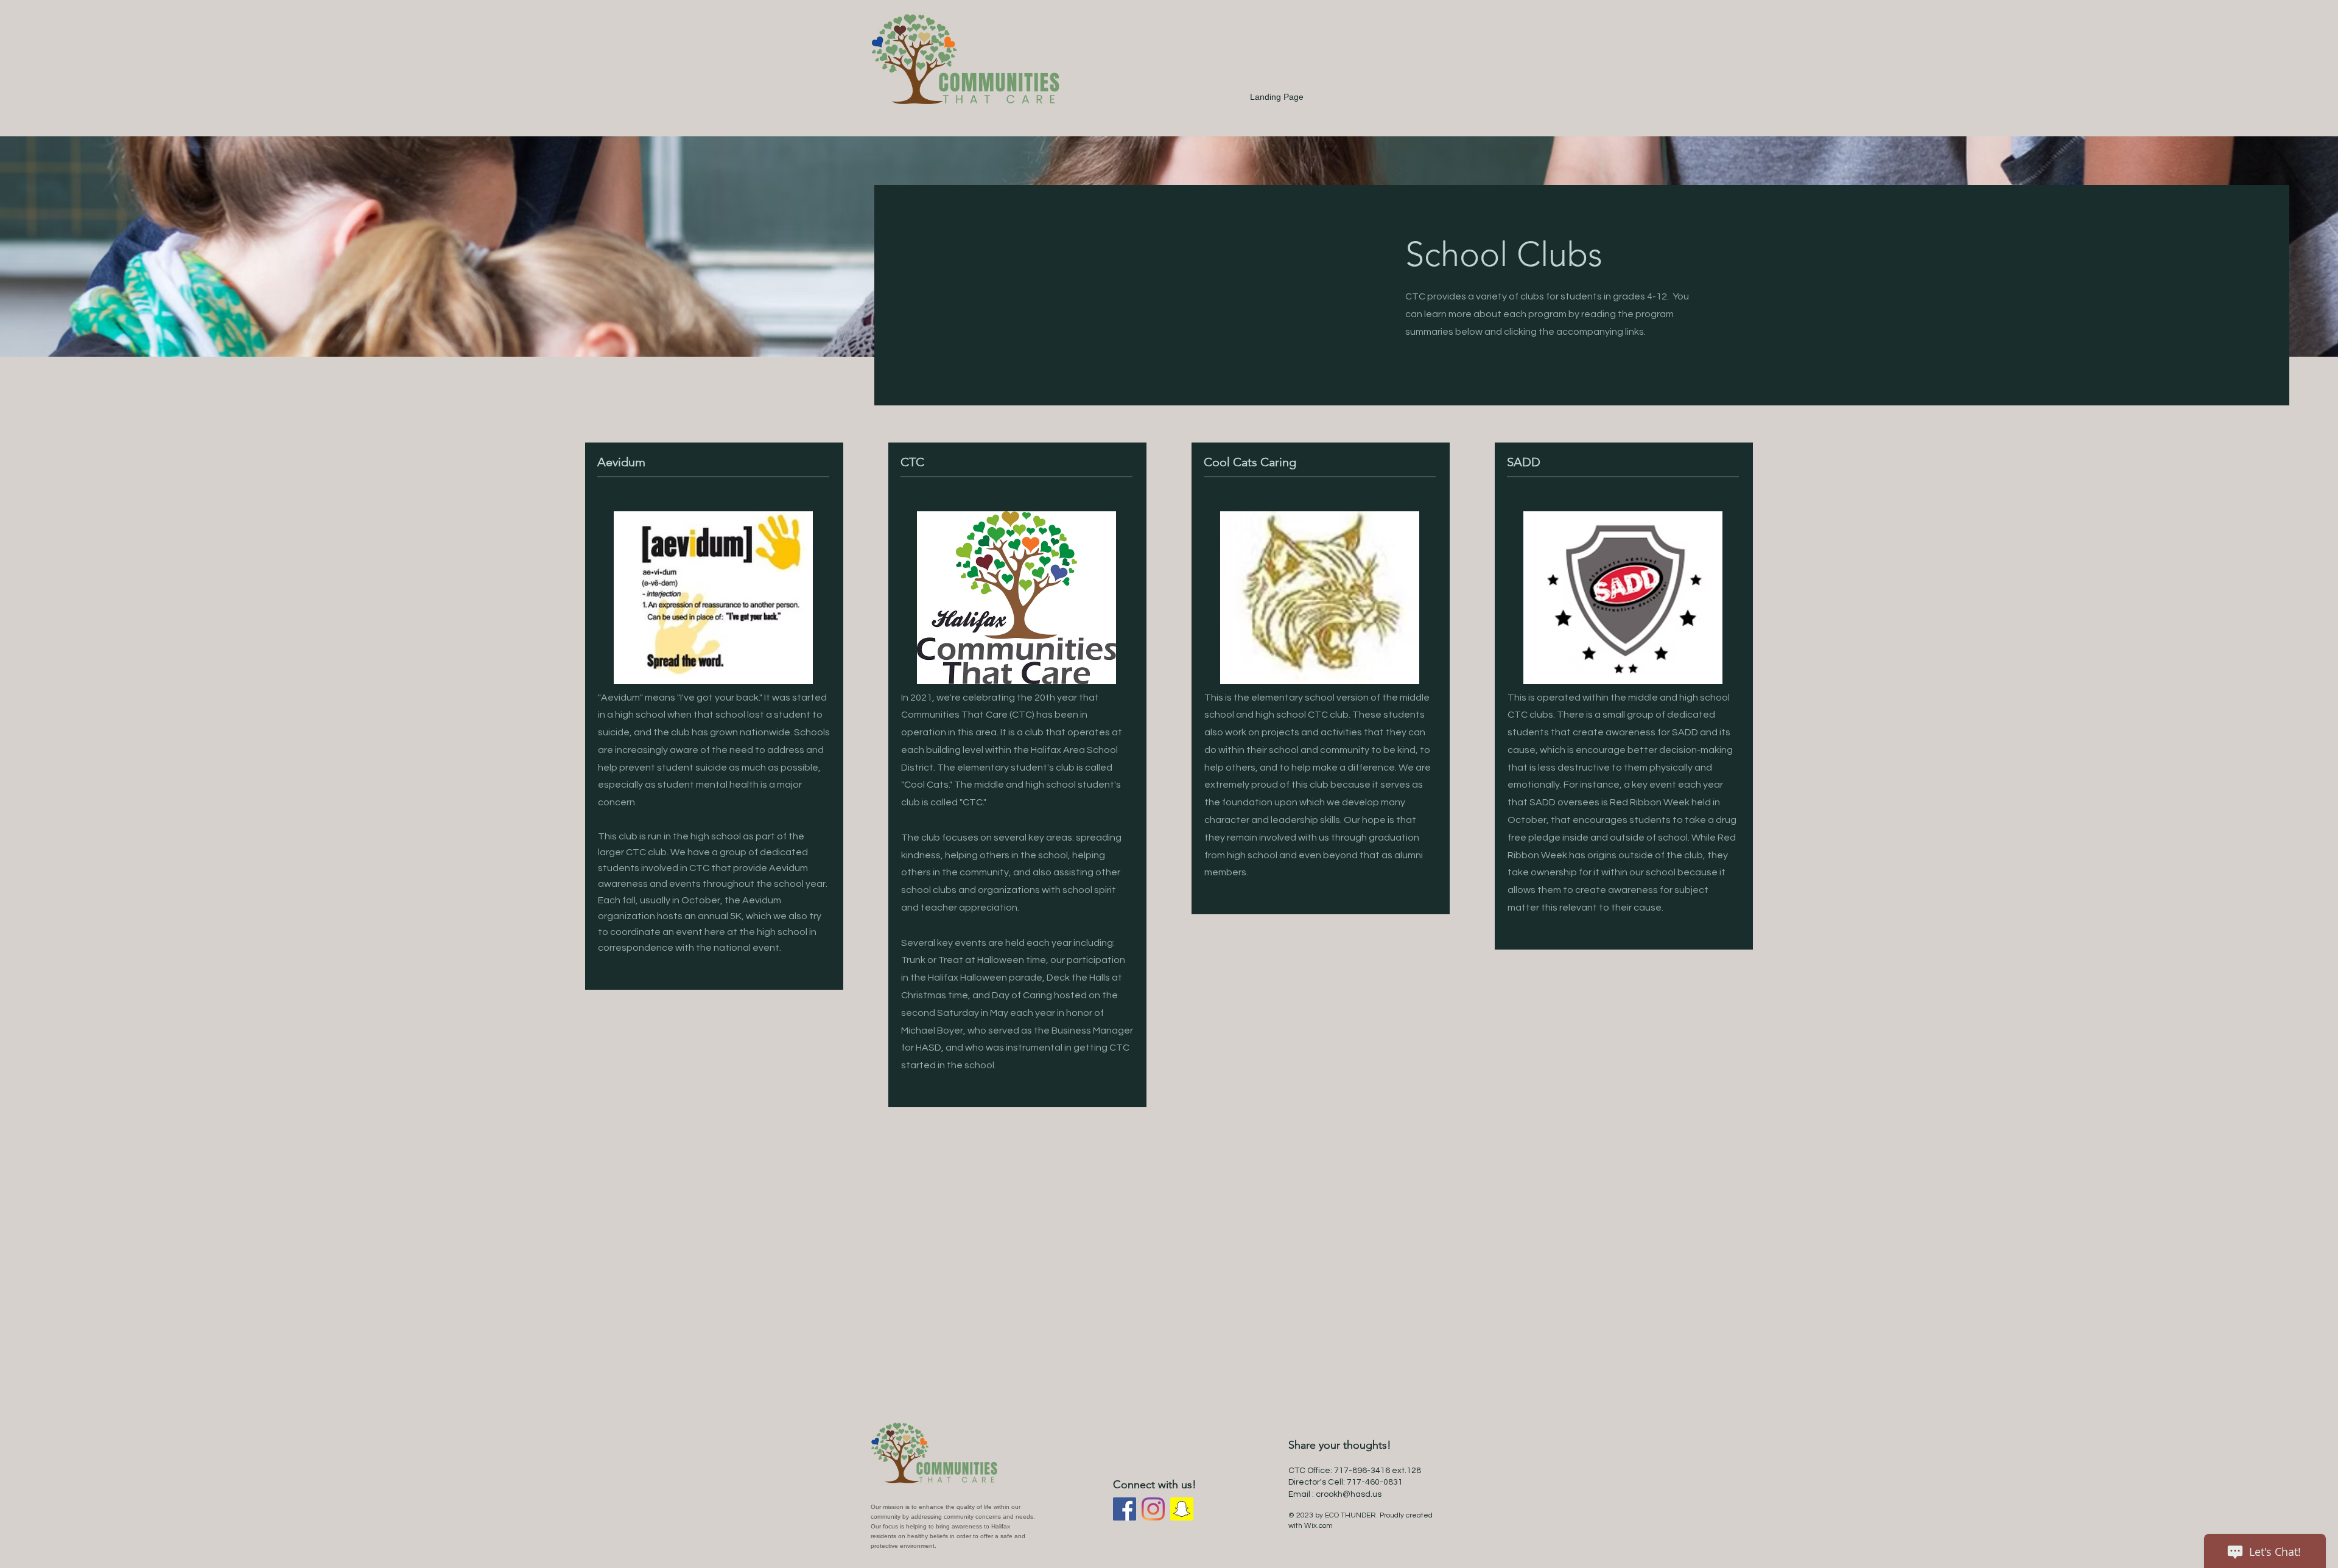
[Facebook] (1125, 1509)
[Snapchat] (1182, 1509)
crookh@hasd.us (1349, 1494)
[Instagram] (1153, 1509)
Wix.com (1318, 1526)
